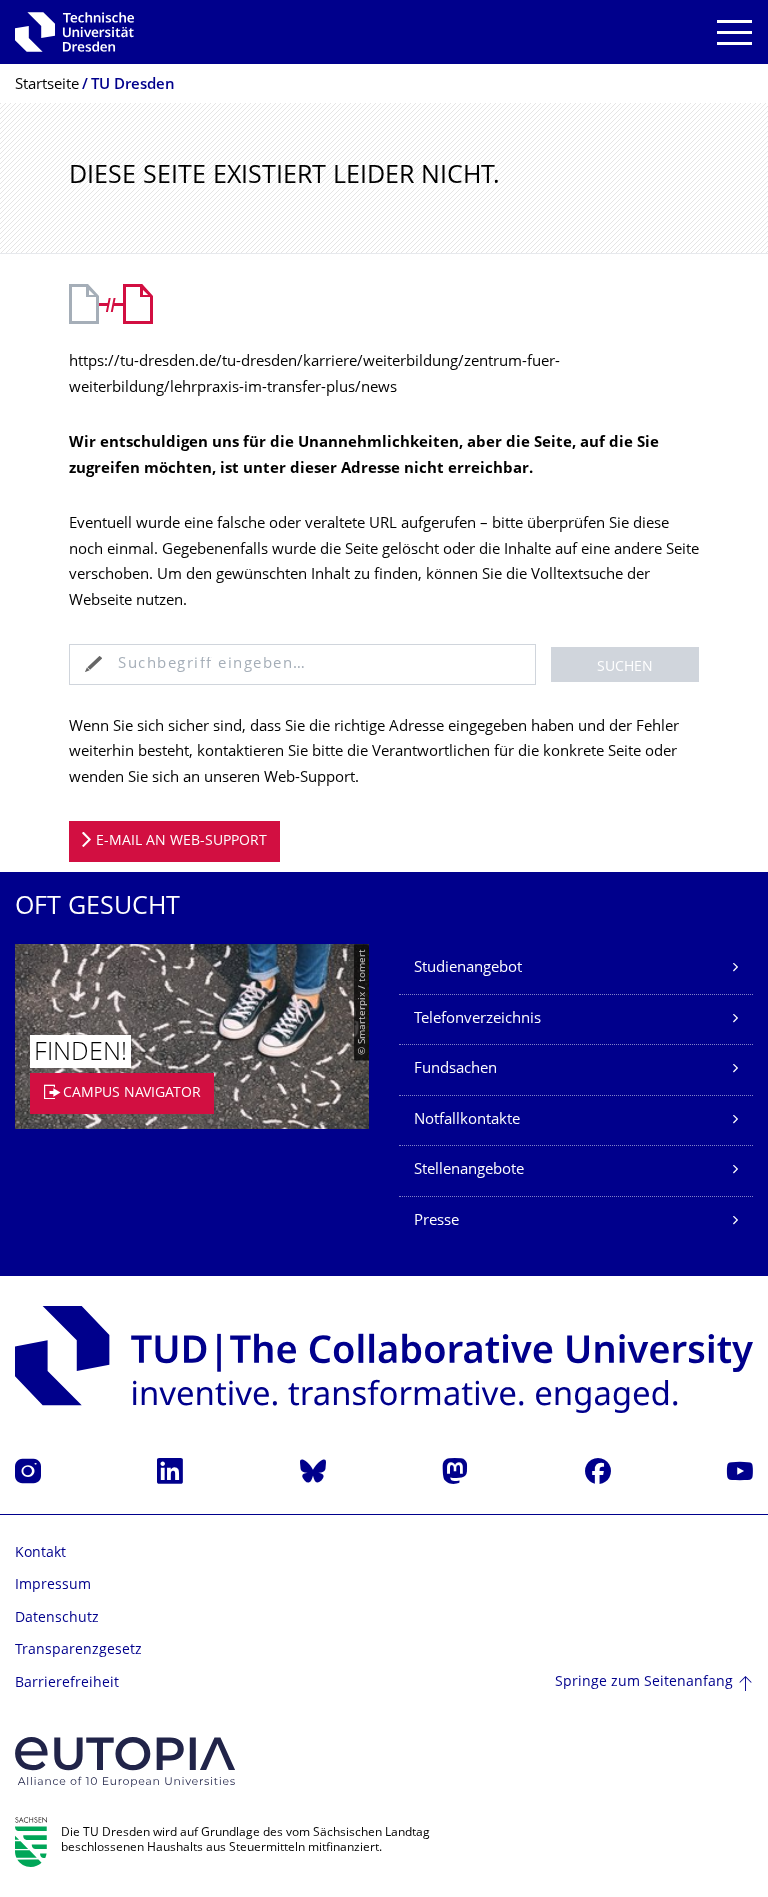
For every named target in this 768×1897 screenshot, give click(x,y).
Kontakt (40, 1553)
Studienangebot (468, 968)
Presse (436, 1221)
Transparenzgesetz (78, 1650)
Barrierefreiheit (67, 1683)
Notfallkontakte (467, 1120)
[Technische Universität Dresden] (74, 32)
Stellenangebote (469, 1170)
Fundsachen (455, 1069)
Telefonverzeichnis (477, 1019)
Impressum (53, 1585)
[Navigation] (734, 32)
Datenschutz (57, 1618)
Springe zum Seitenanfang (644, 1682)
